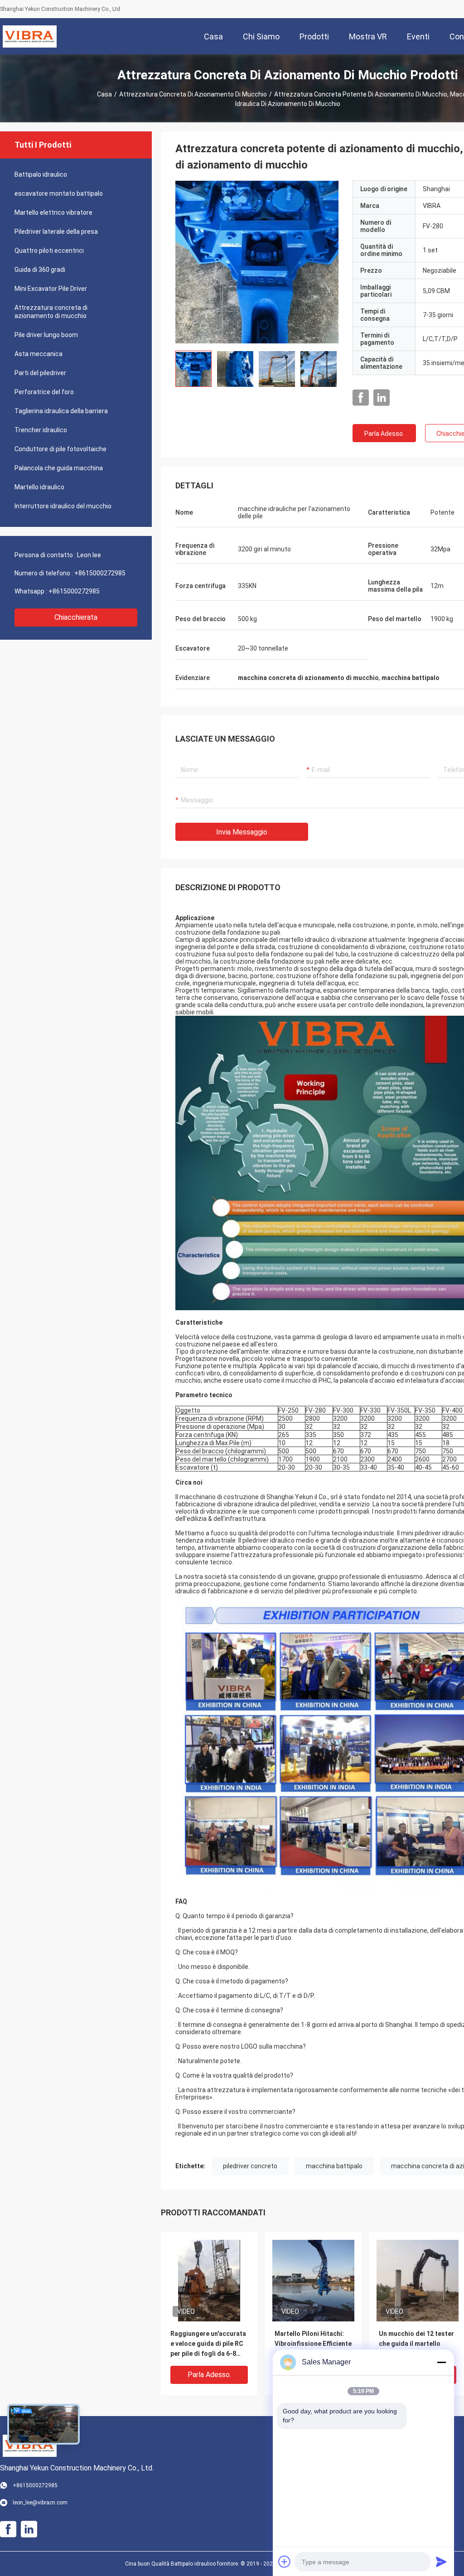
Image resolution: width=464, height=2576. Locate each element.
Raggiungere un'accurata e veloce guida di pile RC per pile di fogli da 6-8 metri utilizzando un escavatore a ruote (208, 2344)
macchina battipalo (334, 2166)
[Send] (441, 2562)
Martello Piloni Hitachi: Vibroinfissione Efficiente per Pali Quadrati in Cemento (313, 2344)
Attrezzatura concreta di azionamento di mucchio (193, 94)
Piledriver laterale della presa (56, 232)
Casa (104, 94)
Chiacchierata (76, 617)
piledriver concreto (250, 2166)
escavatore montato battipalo (59, 193)
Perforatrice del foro (44, 392)
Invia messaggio (242, 832)
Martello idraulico (39, 487)
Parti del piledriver (40, 373)
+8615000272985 (100, 573)
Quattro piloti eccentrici (49, 251)
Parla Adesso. (384, 434)
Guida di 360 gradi (40, 270)
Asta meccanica (39, 354)
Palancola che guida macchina (59, 468)
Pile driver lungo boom (46, 335)
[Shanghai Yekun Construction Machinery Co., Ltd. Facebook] (361, 398)
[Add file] (285, 2562)
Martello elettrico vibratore (53, 212)
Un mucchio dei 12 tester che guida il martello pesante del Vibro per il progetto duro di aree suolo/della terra (416, 2344)
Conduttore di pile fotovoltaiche (60, 449)
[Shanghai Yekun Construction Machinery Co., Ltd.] (30, 36)
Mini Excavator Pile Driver (51, 289)
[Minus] (441, 2362)
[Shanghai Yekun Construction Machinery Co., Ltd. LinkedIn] (382, 398)
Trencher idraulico (41, 430)
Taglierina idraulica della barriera (61, 411)
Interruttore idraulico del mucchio (63, 506)
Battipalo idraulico (41, 174)
